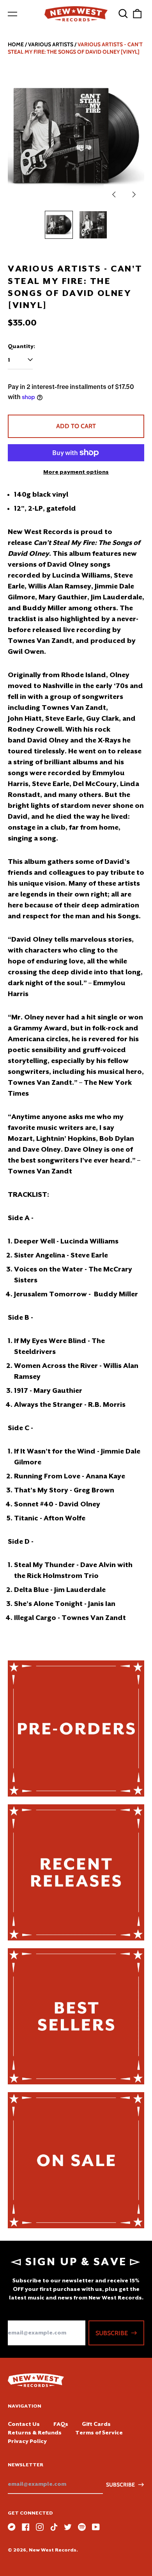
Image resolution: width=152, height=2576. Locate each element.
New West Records (53, 2550)
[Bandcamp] (12, 2527)
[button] (123, 14)
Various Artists (51, 44)
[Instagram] (40, 2527)
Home (16, 44)
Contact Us (24, 2424)
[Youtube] (96, 2527)
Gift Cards (96, 2424)
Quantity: (21, 346)
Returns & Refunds (35, 2432)
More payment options (76, 472)
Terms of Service (99, 2432)
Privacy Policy (27, 2441)
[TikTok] (54, 2527)
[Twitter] (68, 2527)
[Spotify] (82, 2527)
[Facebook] (26, 2527)
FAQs (61, 2424)
